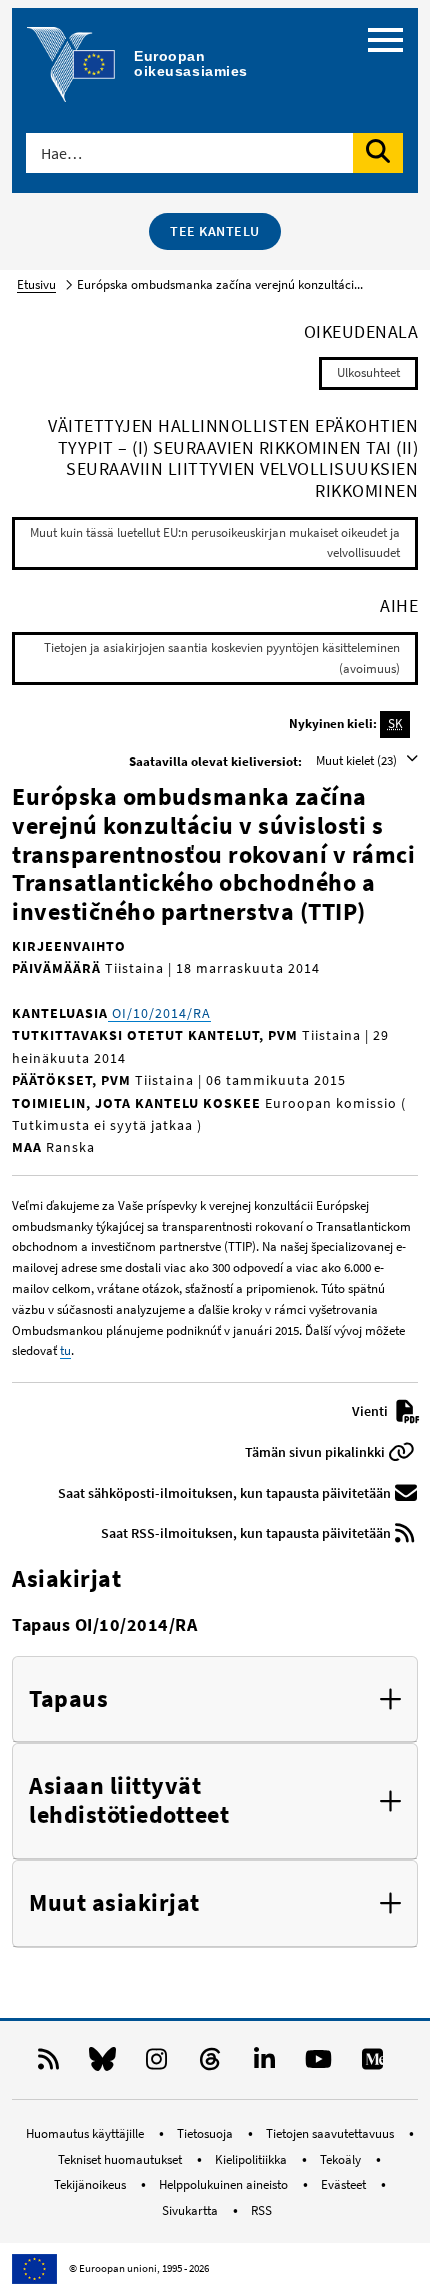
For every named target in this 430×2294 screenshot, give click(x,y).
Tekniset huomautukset (121, 2159)
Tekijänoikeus (91, 2184)
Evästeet (345, 2184)
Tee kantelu (215, 231)
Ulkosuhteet (368, 372)
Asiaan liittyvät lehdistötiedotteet (129, 1801)
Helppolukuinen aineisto (225, 2184)
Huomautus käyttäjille (86, 2133)
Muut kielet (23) (358, 760)
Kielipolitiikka (252, 2159)
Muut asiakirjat (114, 1903)
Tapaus (68, 1699)
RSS (261, 2210)
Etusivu (36, 284)
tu (65, 1350)
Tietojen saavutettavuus (331, 2133)
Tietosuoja (206, 2133)
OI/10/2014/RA (159, 1013)
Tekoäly (342, 2159)
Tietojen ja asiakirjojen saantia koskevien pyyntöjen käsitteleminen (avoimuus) (222, 658)
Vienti (371, 1411)
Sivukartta (191, 2210)
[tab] (215, 1700)
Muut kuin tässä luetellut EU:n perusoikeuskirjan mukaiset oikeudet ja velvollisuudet (215, 543)
